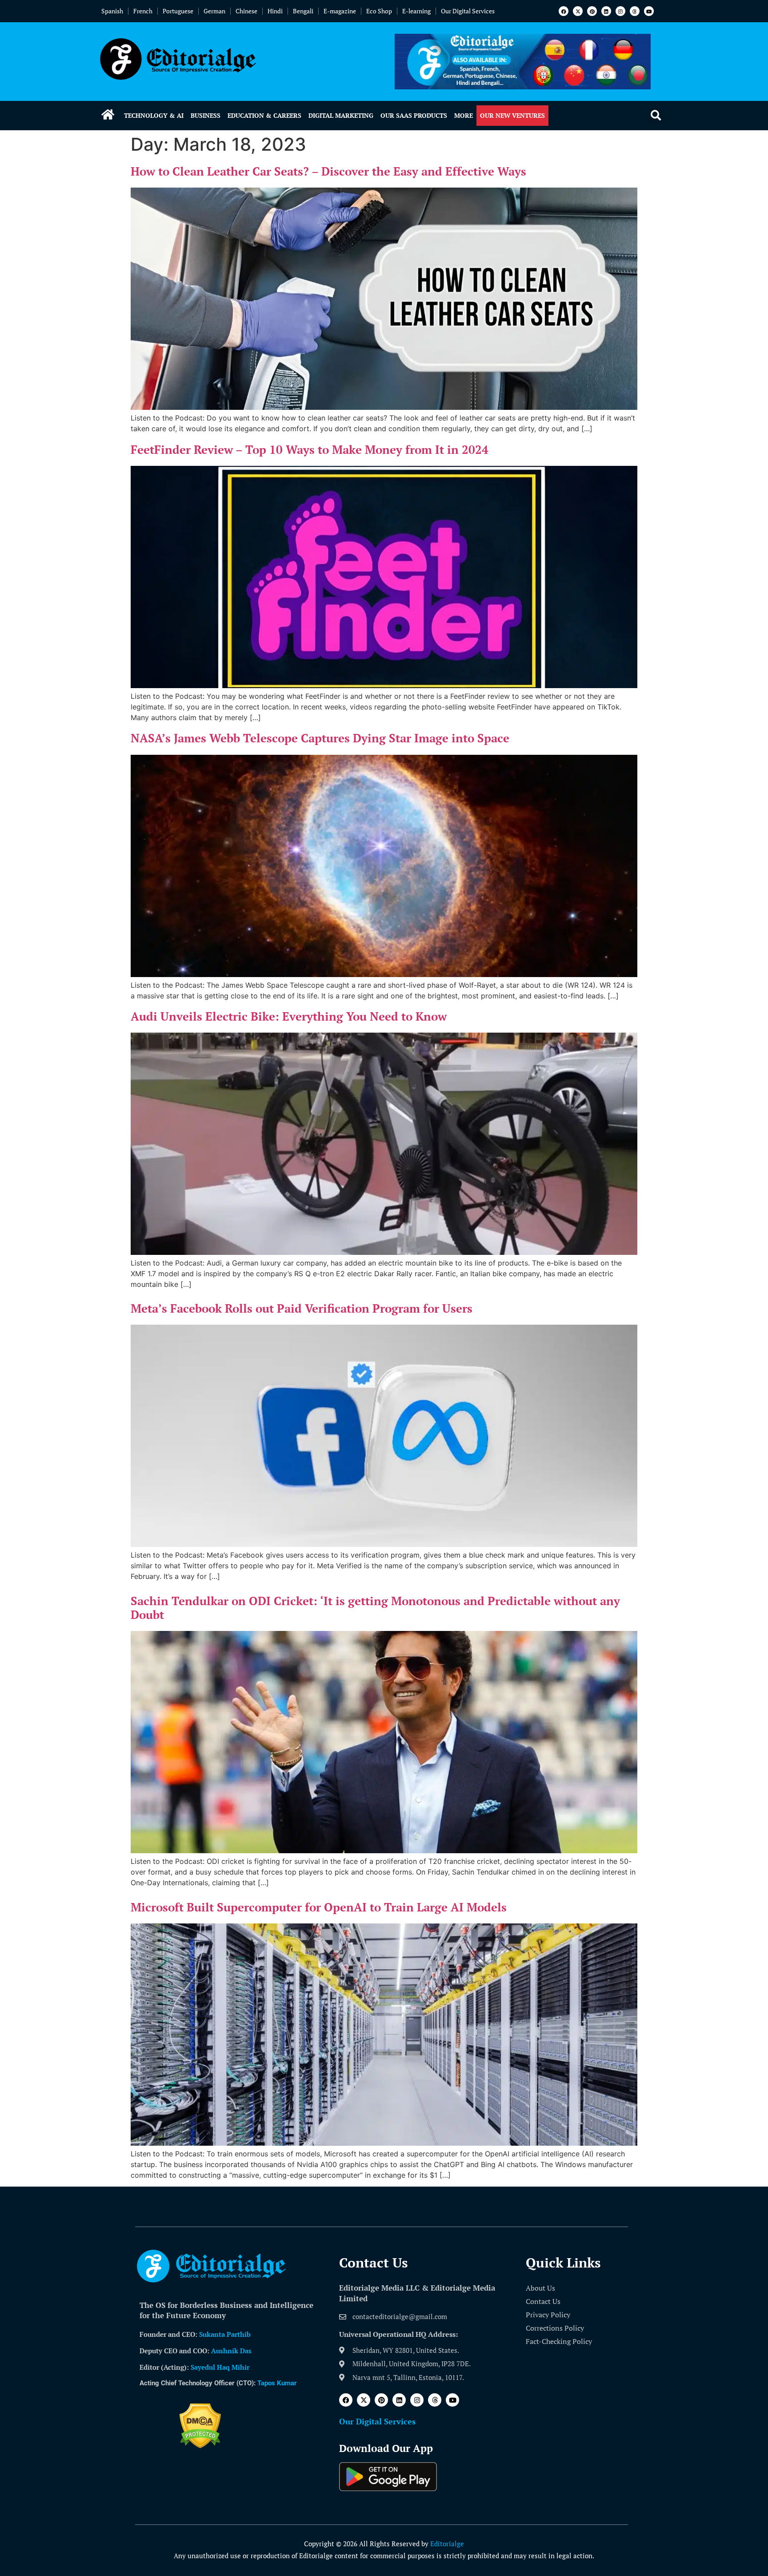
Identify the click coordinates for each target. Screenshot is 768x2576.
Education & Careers (264, 115)
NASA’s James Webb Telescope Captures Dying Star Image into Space (320, 738)
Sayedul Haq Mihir (220, 2367)
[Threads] (635, 11)
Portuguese (178, 11)
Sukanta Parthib (225, 2334)
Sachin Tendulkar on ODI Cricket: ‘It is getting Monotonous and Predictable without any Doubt (375, 1608)
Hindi (275, 11)
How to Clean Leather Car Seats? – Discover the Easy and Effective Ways (328, 171)
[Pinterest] (592, 11)
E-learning (416, 11)
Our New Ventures (512, 115)
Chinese (246, 11)
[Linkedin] (606, 11)
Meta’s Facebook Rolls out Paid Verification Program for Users (302, 1308)
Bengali (303, 11)
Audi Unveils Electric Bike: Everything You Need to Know (289, 1016)
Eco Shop (379, 11)
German (214, 11)
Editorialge (447, 2544)
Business (206, 115)
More (464, 115)
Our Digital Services (468, 11)
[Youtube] (649, 11)
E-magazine (340, 11)
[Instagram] (620, 11)
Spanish (112, 11)
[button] (656, 116)
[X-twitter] (578, 11)
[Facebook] (564, 11)
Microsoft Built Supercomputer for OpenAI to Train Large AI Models (319, 1907)
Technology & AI (154, 115)
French (143, 11)
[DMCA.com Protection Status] (200, 2446)
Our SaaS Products (414, 115)
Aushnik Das (231, 2351)
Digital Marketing (341, 115)
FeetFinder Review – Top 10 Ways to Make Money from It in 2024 (310, 449)
